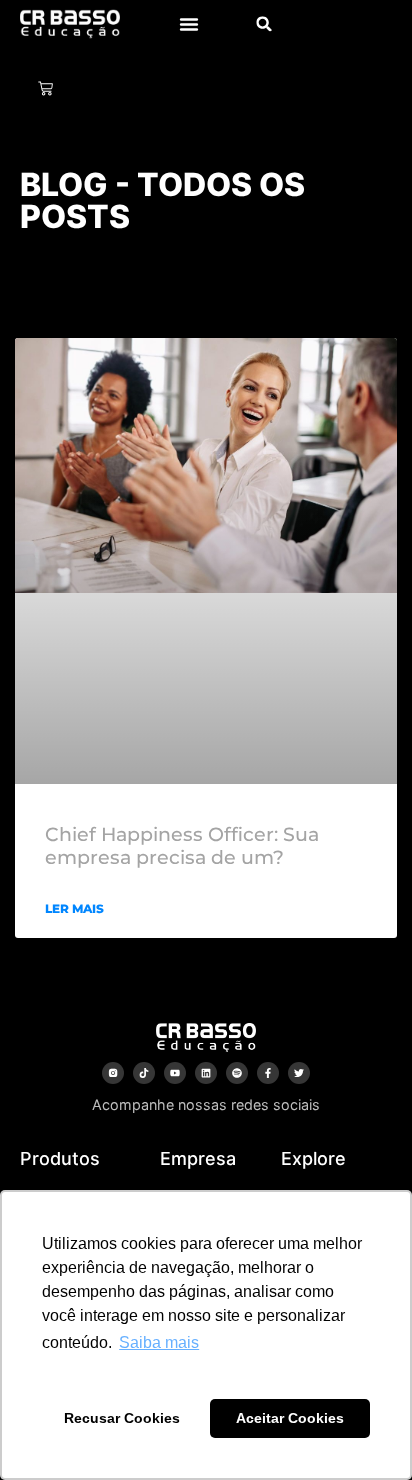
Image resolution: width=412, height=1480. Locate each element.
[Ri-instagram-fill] (113, 1073)
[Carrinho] (45, 88)
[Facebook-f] (268, 1073)
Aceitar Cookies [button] (290, 1418)
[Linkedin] (206, 1073)
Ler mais (74, 908)
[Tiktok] (144, 1073)
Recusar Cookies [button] (122, 1418)
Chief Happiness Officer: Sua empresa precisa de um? (182, 846)
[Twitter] (299, 1073)
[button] (189, 24)
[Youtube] (175, 1073)
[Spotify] (237, 1073)
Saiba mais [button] (159, 1342)
